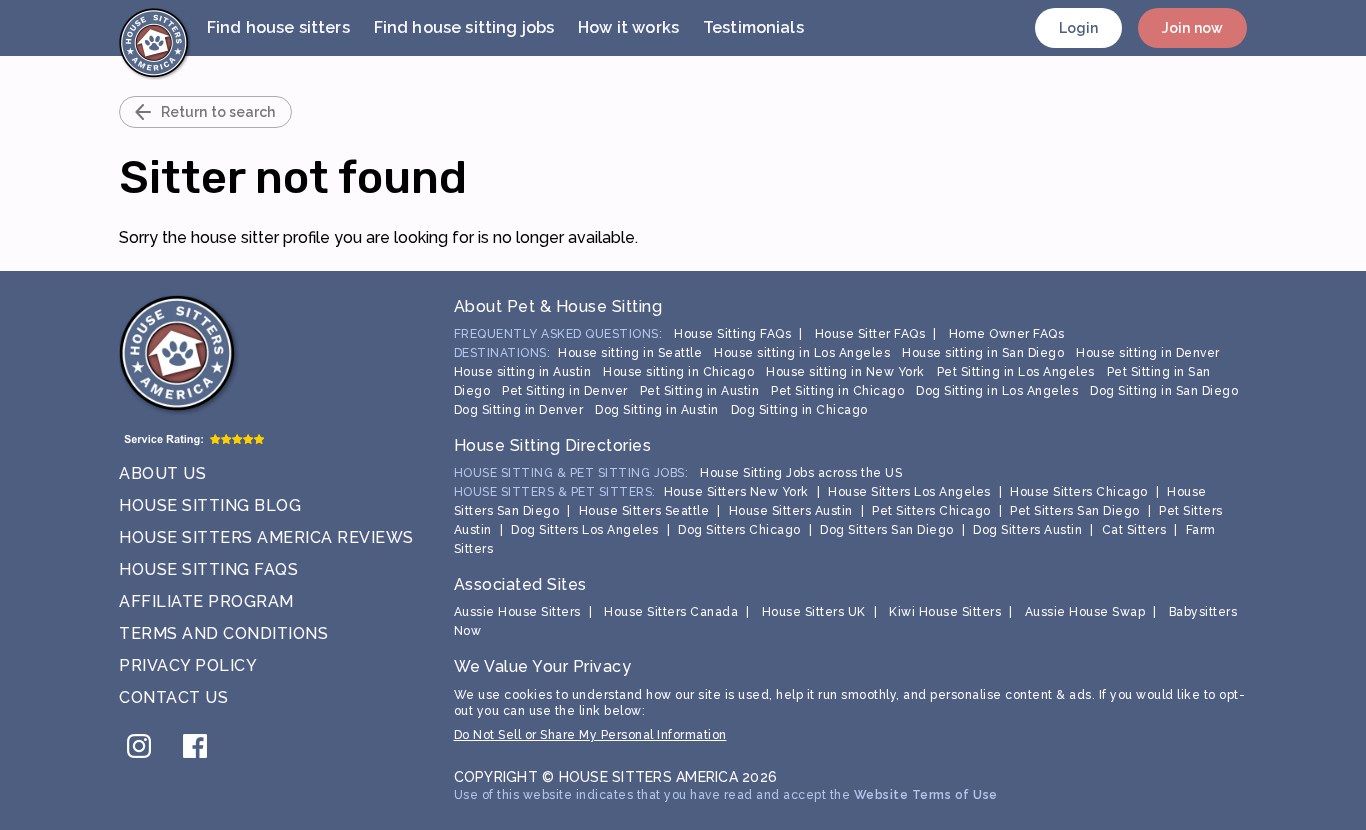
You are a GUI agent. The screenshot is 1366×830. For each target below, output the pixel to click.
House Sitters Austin (791, 511)
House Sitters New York (736, 492)
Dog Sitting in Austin (657, 410)
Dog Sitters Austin (1027, 530)
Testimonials (753, 27)
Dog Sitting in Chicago (799, 410)
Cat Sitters (1134, 530)
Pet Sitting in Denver (565, 391)
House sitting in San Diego (983, 353)
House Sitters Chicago (1079, 492)
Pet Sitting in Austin (700, 391)
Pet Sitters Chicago (931, 511)
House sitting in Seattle (630, 353)
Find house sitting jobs (464, 27)
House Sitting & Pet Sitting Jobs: (571, 473)
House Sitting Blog (210, 505)
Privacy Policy (188, 665)
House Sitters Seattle (644, 511)
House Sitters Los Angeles (909, 492)
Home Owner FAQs (1007, 334)
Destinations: (502, 353)
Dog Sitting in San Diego (1164, 391)
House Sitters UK (814, 612)
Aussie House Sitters (517, 612)
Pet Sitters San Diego (1075, 511)
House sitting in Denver (1148, 353)
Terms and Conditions (223, 633)
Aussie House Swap (1085, 612)
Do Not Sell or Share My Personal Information (590, 735)
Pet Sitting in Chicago (837, 391)
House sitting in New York (845, 372)
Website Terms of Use (926, 795)
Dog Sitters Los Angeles (585, 530)
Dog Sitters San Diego (887, 530)
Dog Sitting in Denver (519, 410)
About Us (162, 473)
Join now (1192, 28)
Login (1079, 28)
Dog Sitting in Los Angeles (997, 391)
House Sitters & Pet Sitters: (555, 492)
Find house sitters (278, 27)
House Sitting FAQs (208, 569)
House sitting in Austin (523, 372)
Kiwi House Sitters (945, 612)
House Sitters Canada (671, 612)
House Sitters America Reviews (266, 537)
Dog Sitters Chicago (739, 530)
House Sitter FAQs (870, 334)
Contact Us (173, 697)
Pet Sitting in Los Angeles (1016, 372)
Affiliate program (206, 601)
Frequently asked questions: (558, 334)
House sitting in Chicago (678, 372)
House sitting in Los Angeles (802, 353)
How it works (628, 27)
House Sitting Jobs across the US (801, 473)
